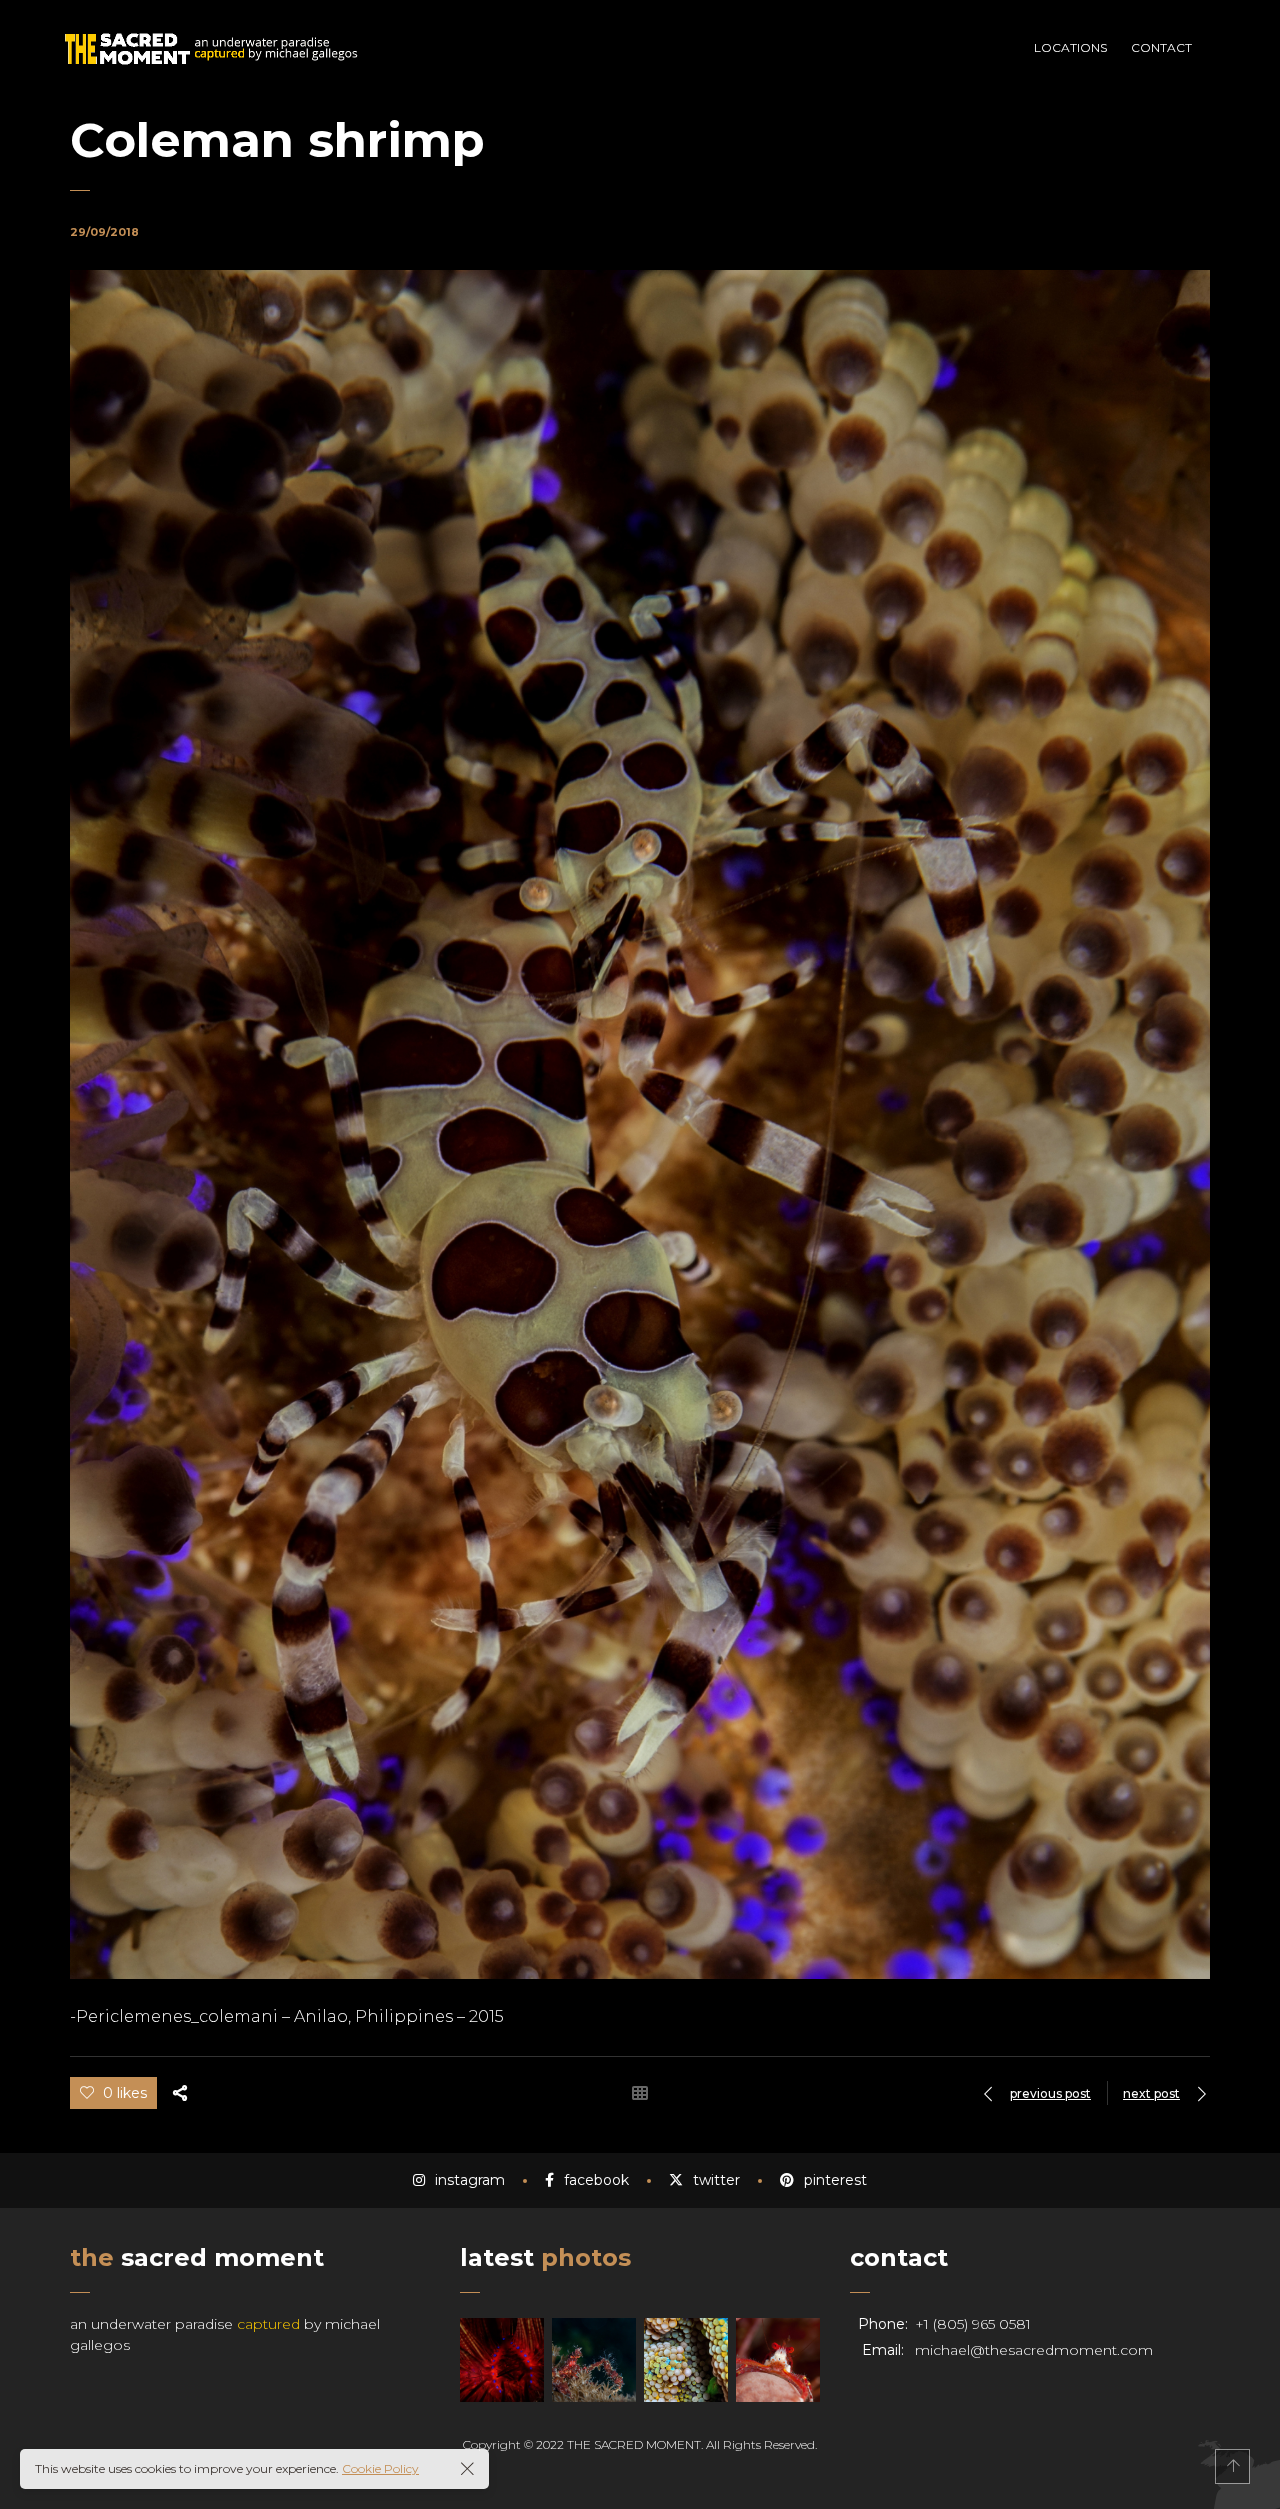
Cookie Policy (380, 2468)
